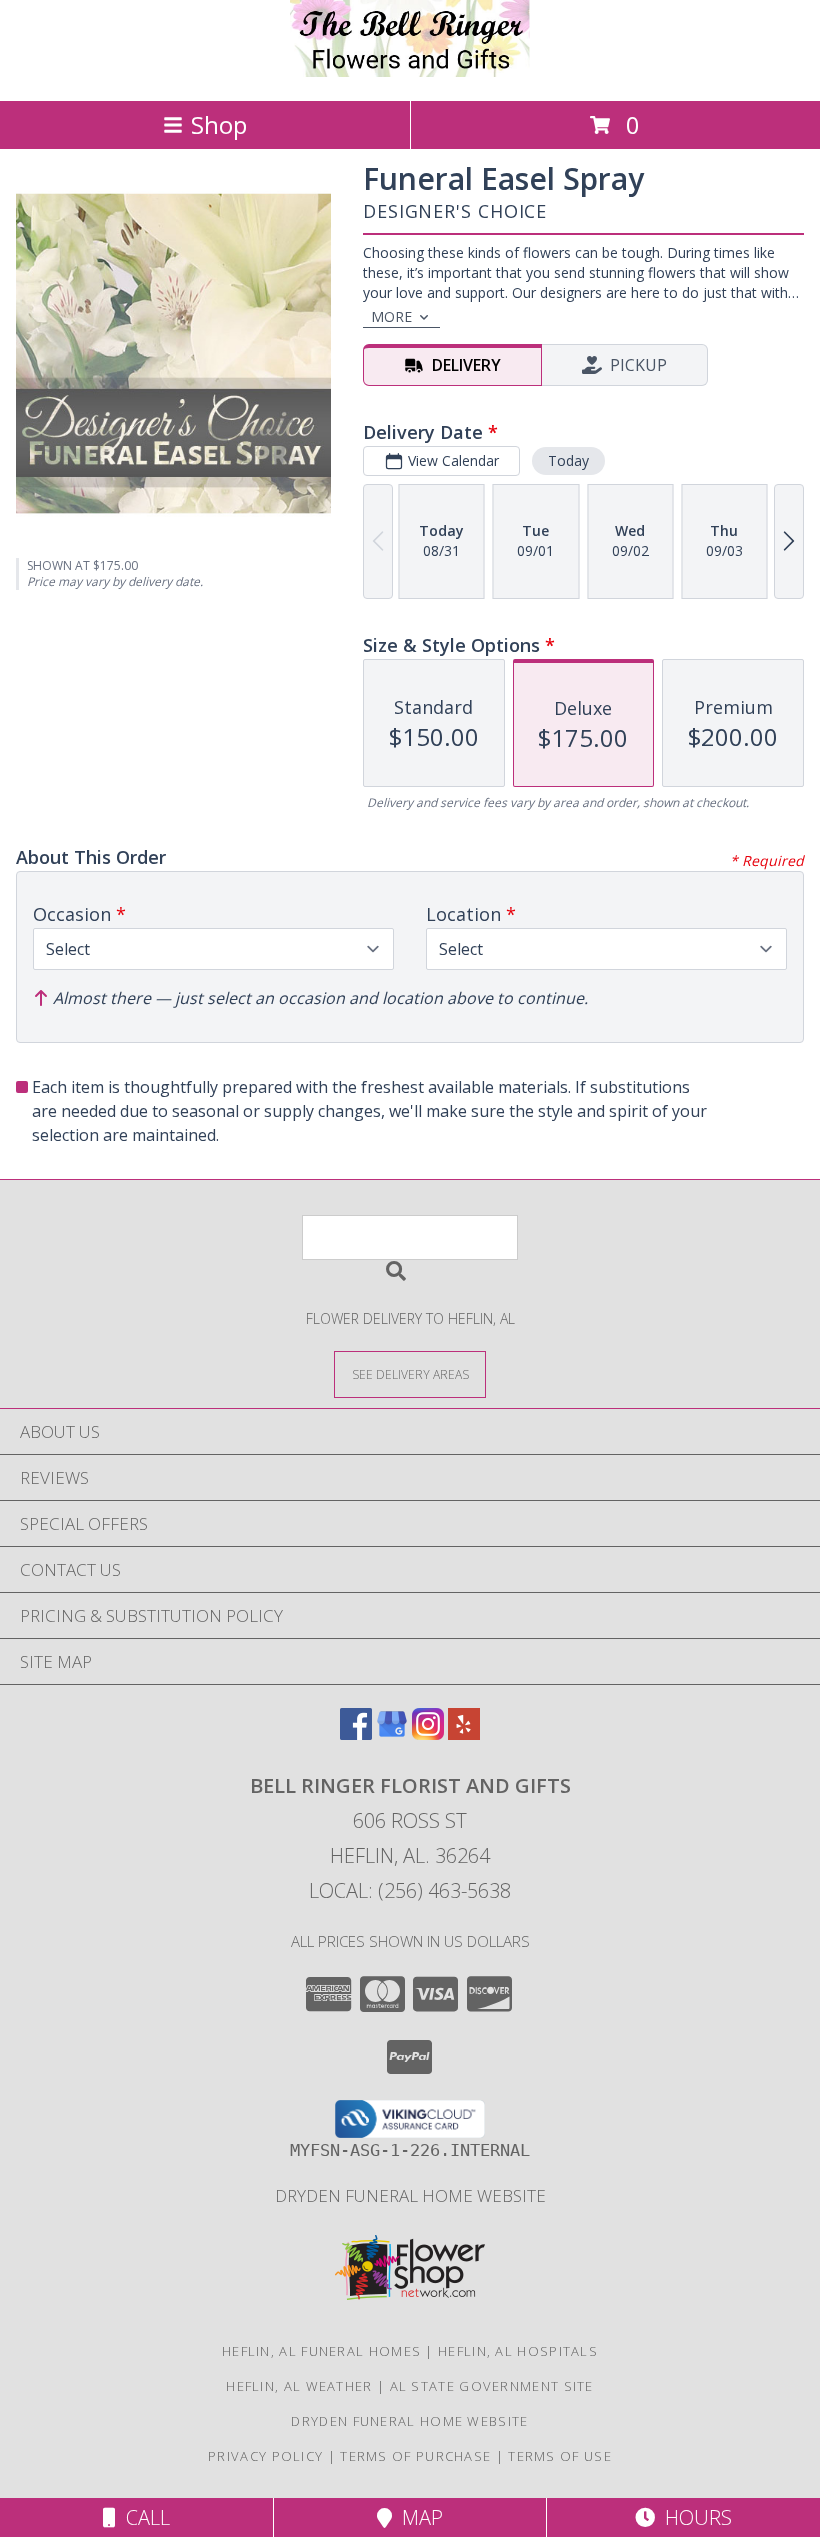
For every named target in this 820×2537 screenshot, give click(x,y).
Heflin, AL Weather (299, 2386)
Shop (219, 124)
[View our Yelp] (464, 1733)
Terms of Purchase (415, 2456)
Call (143, 2517)
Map (417, 2517)
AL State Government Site (492, 2386)
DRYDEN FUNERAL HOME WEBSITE (410, 2195)
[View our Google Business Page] (392, 1733)
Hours (693, 2517)
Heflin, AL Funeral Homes (321, 2351)
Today (568, 460)
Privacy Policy (265, 2456)
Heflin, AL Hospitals (518, 2351)
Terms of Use (560, 2456)
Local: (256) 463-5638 (410, 1890)
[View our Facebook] (356, 1733)
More (391, 316)
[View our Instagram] (428, 1733)
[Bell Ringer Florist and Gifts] (410, 71)
